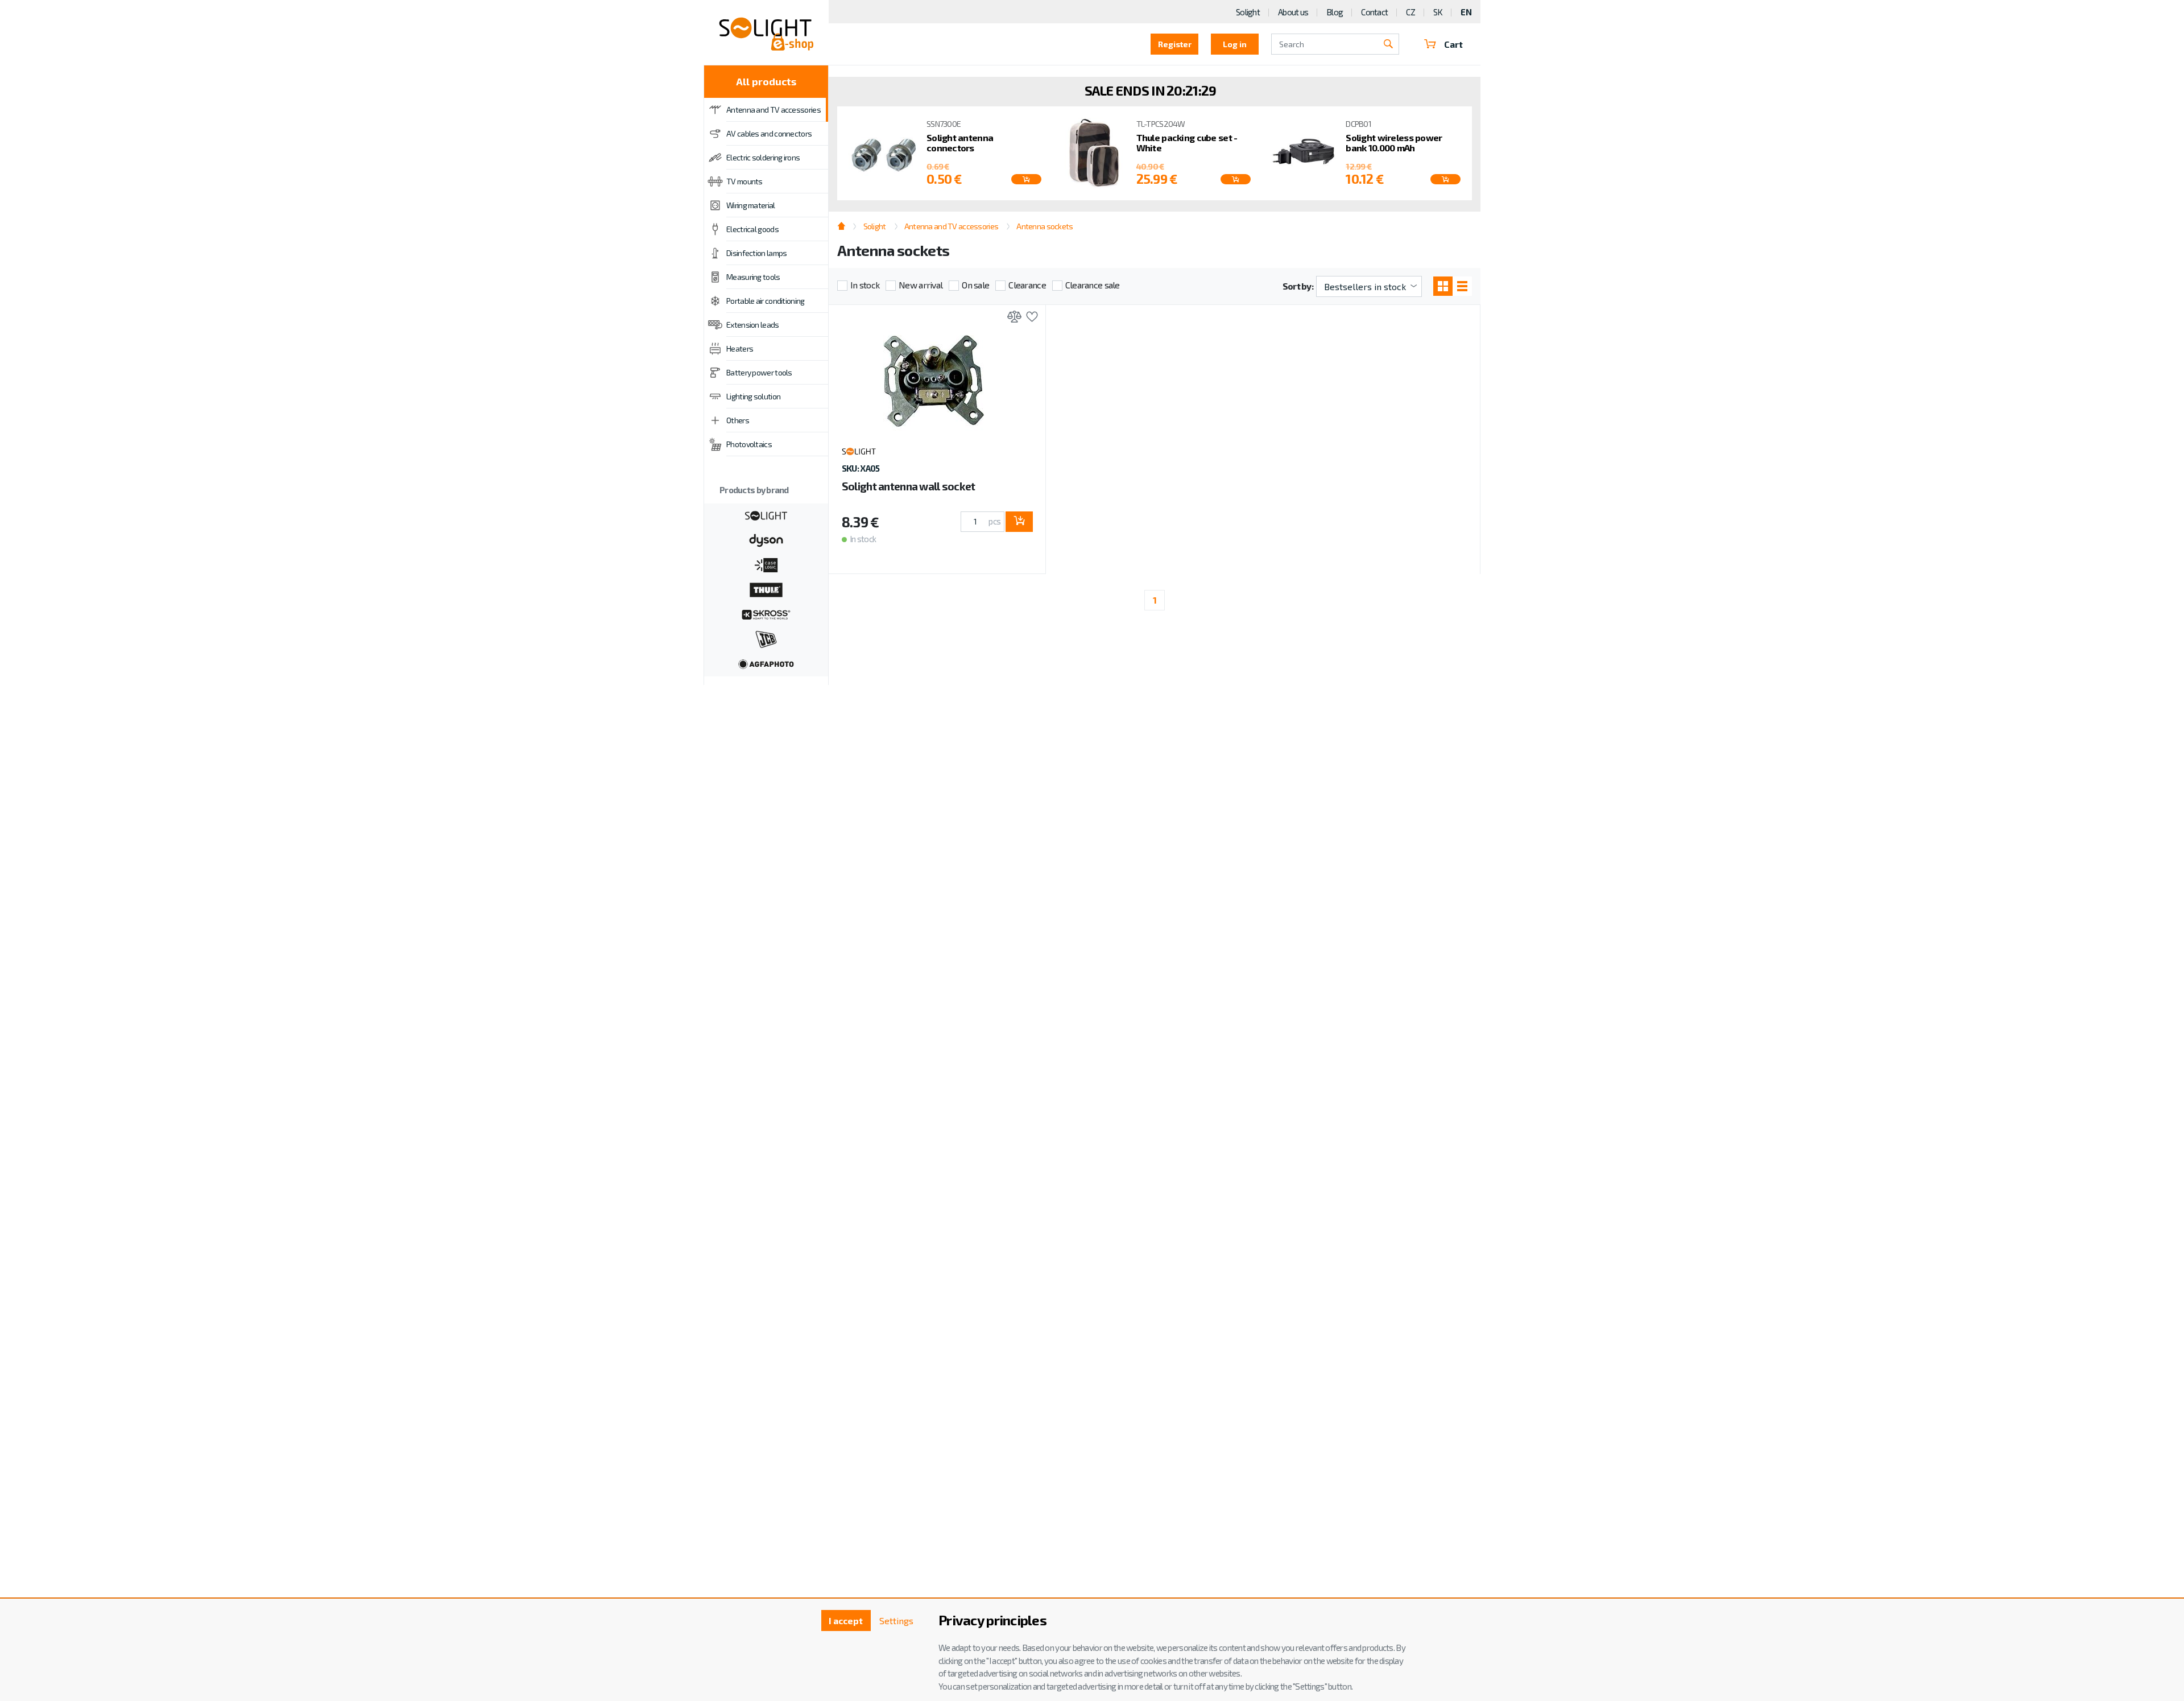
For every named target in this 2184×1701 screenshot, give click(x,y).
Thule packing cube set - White (1187, 143)
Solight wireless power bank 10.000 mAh (1394, 143)
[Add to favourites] (1029, 318)
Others (738, 420)
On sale (975, 285)
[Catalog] (1443, 286)
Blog (1335, 12)
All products (766, 81)
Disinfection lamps (756, 253)
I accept (846, 1621)
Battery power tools (759, 372)
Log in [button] (1235, 44)
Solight (1248, 12)
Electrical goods (752, 229)
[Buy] (1019, 522)
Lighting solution (753, 396)
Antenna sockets (1045, 226)
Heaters (740, 348)
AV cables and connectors (769, 133)
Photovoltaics (749, 444)
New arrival (921, 285)
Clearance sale (1093, 285)
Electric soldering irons (763, 157)
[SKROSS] (766, 613)
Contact (1374, 12)
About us (1293, 12)
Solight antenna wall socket (909, 486)
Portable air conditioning (766, 301)
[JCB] (766, 638)
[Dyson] (766, 539)
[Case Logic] (766, 564)
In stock (865, 285)
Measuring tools (753, 277)
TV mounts (744, 181)
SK (1438, 12)
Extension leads (753, 325)
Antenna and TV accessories (773, 110)
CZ (1410, 12)
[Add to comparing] (1012, 318)
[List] (1462, 286)
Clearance (1027, 285)
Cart (1453, 44)
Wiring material (751, 205)
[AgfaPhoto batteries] (766, 663)
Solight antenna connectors (960, 143)
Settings (896, 1621)
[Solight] (766, 514)
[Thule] (766, 589)
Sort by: (1298, 286)
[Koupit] (1026, 179)
